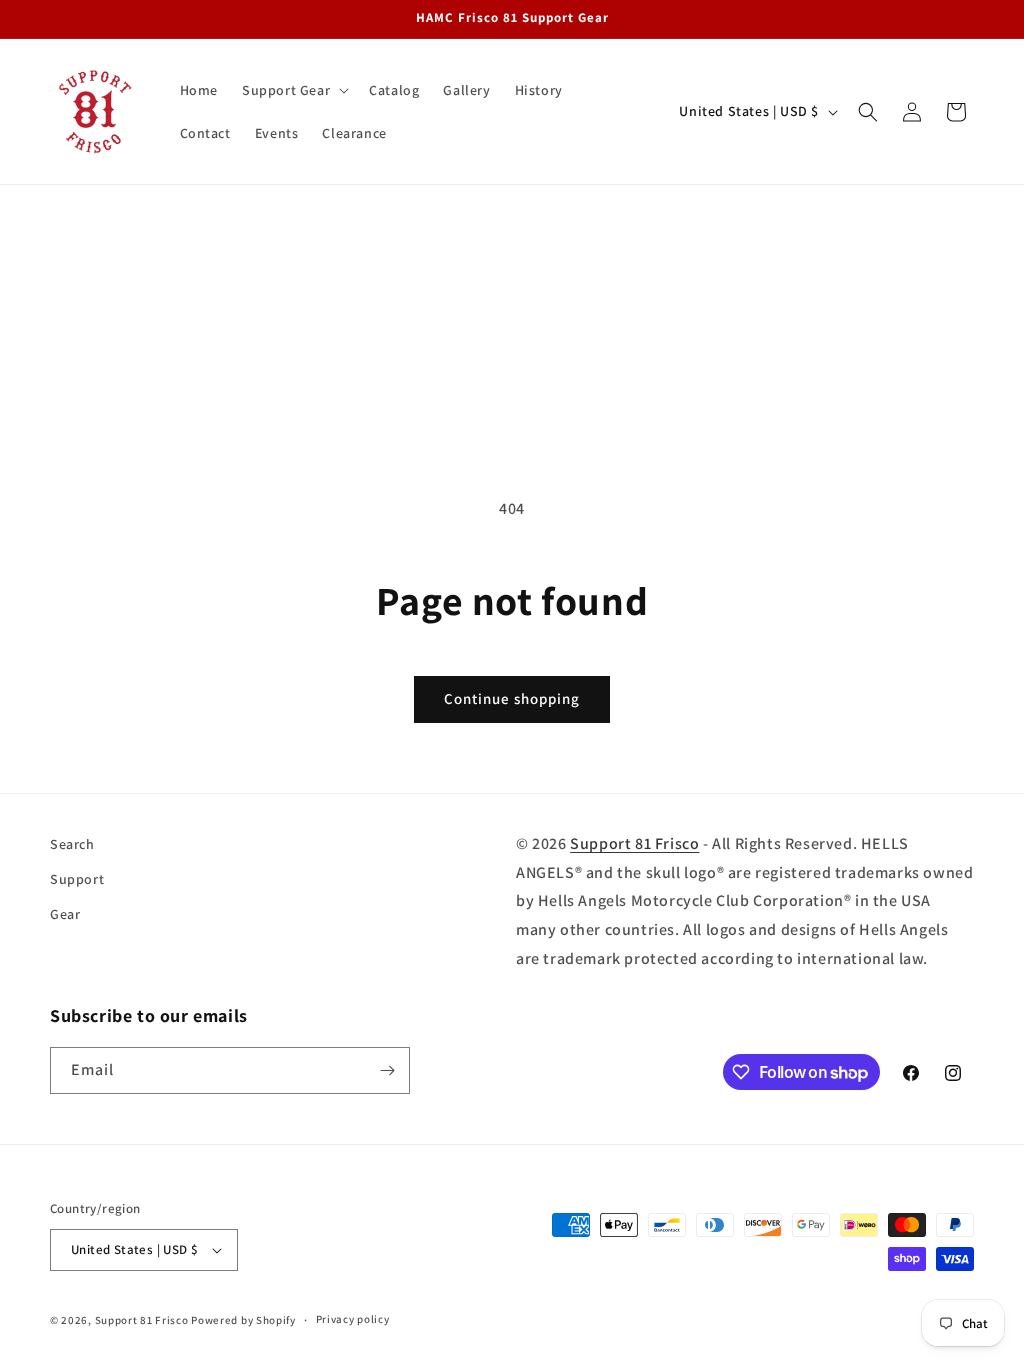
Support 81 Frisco (634, 843)
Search (72, 844)
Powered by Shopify (243, 1320)
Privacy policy (353, 1319)
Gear (65, 914)
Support (77, 879)
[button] (293, 90)
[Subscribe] (387, 1070)
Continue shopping (512, 698)
